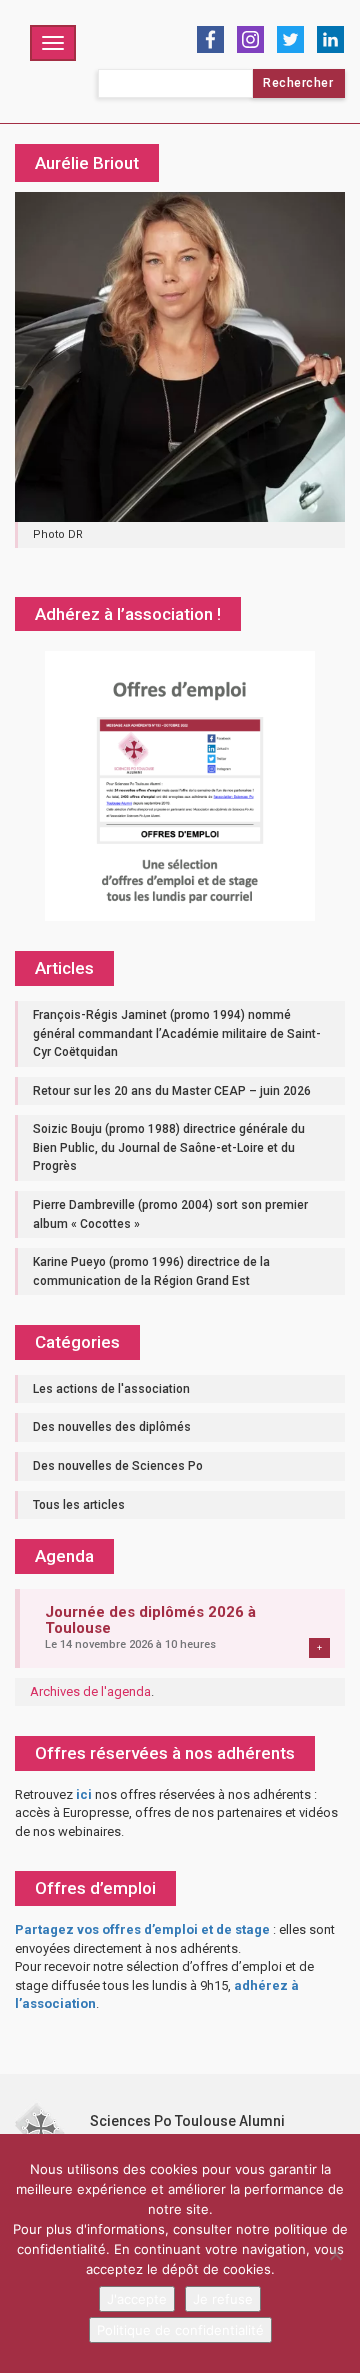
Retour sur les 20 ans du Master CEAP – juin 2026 (172, 1091)
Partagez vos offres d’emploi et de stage (142, 1929)
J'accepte (137, 2299)
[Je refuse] (335, 2254)
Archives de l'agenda (90, 1691)
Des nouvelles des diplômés (112, 1427)
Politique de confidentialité (180, 2330)
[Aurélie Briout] (180, 356)
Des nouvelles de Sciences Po (118, 1466)
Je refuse (223, 2299)
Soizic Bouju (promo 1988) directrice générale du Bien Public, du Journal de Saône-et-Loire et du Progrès (169, 1147)
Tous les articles (79, 1505)
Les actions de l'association (111, 1389)
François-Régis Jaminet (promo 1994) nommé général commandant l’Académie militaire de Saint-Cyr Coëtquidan (177, 1033)
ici (84, 1794)
